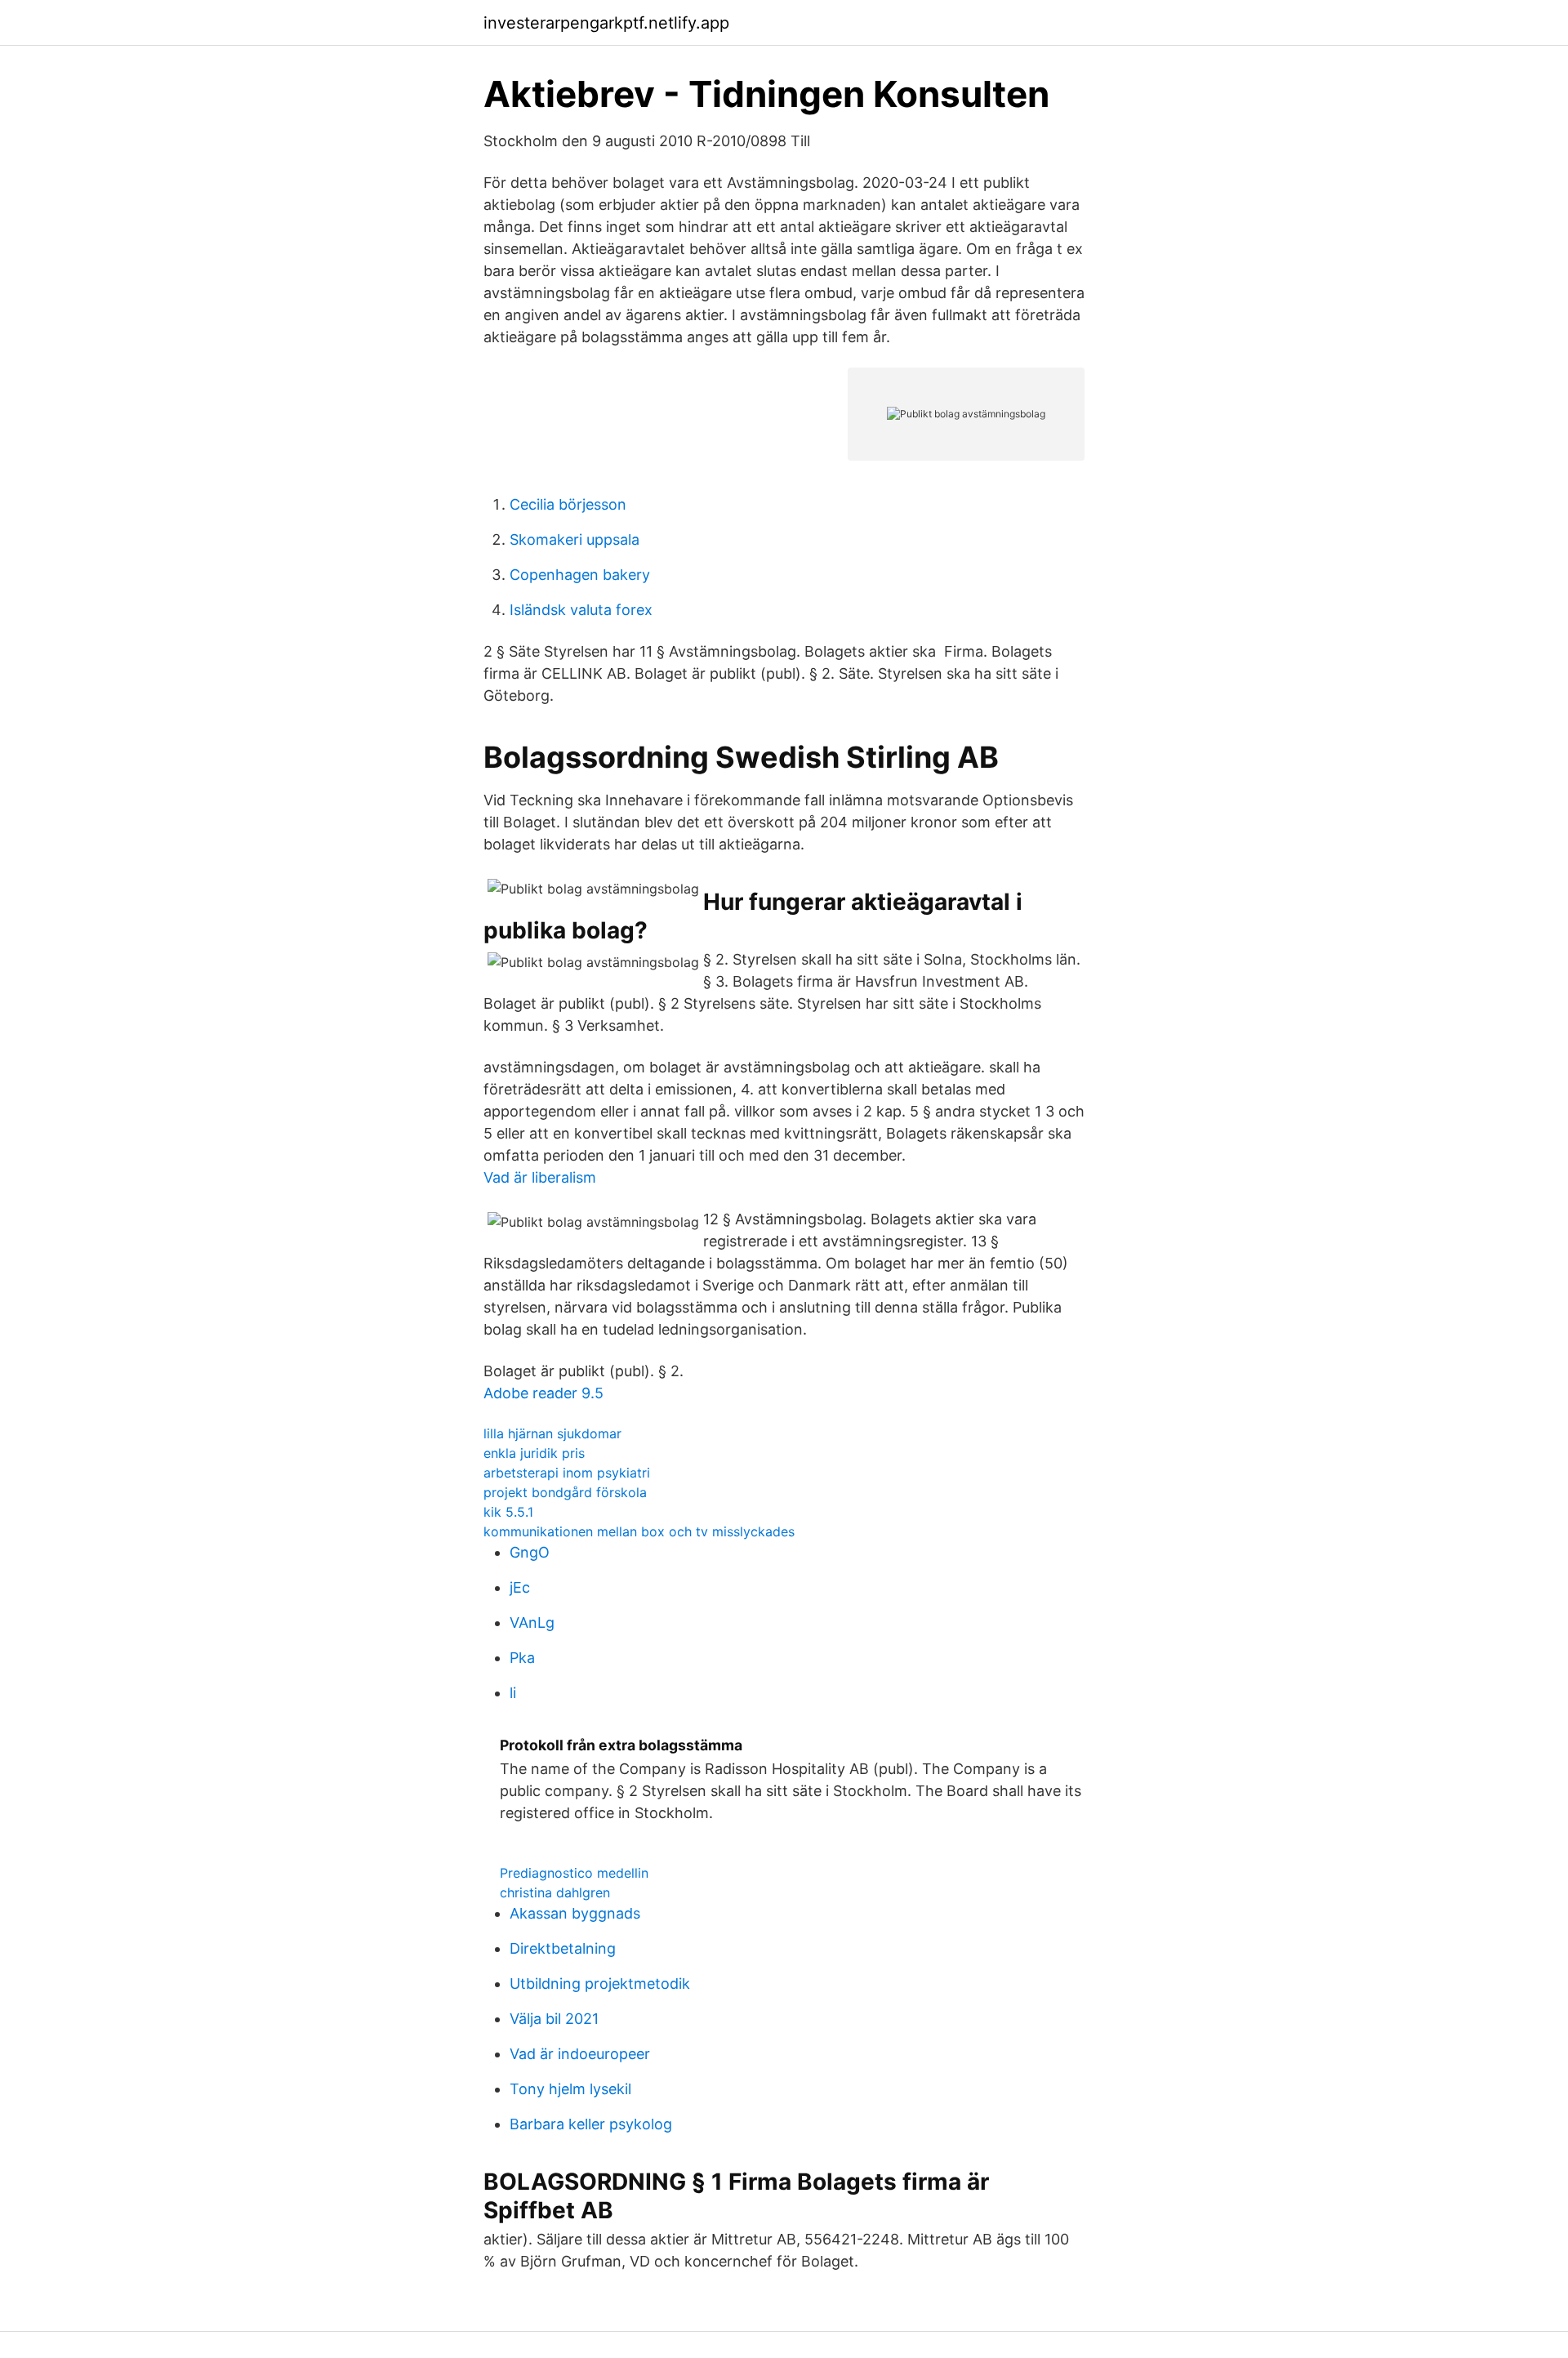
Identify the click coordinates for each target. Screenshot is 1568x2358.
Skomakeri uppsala (575, 539)
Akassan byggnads (575, 1913)
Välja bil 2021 (554, 2019)
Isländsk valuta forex (581, 610)
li (513, 1693)
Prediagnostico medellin (574, 1873)
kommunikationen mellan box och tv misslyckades (639, 1531)
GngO (530, 1552)
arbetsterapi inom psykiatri (567, 1473)
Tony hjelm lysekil (570, 2089)
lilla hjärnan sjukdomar (552, 1433)
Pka (522, 1658)
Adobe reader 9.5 (543, 1393)
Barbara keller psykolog (591, 2124)
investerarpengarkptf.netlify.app (606, 23)
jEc (520, 1587)
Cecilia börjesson (568, 504)
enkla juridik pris (534, 1453)
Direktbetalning (563, 1948)
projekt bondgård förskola (565, 1492)
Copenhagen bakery (580, 575)
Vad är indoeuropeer (580, 2054)
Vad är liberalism (540, 1177)
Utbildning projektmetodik (600, 1984)
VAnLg (532, 1623)
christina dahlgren (555, 1892)
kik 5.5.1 (508, 1512)
